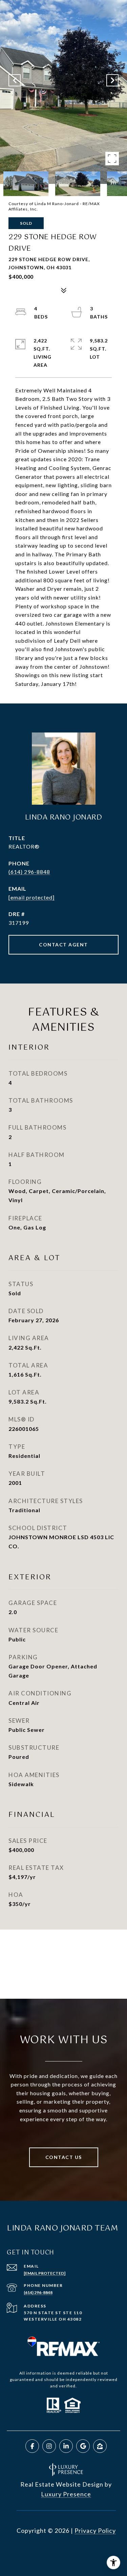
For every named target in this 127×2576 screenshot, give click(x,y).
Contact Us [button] (64, 2157)
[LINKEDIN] (66, 2446)
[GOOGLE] (83, 2446)
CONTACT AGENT (63, 945)
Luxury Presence (66, 2494)
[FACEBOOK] (32, 2446)
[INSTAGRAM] (49, 2446)
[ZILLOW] (100, 2446)
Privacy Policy (95, 2530)
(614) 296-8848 (29, 872)
